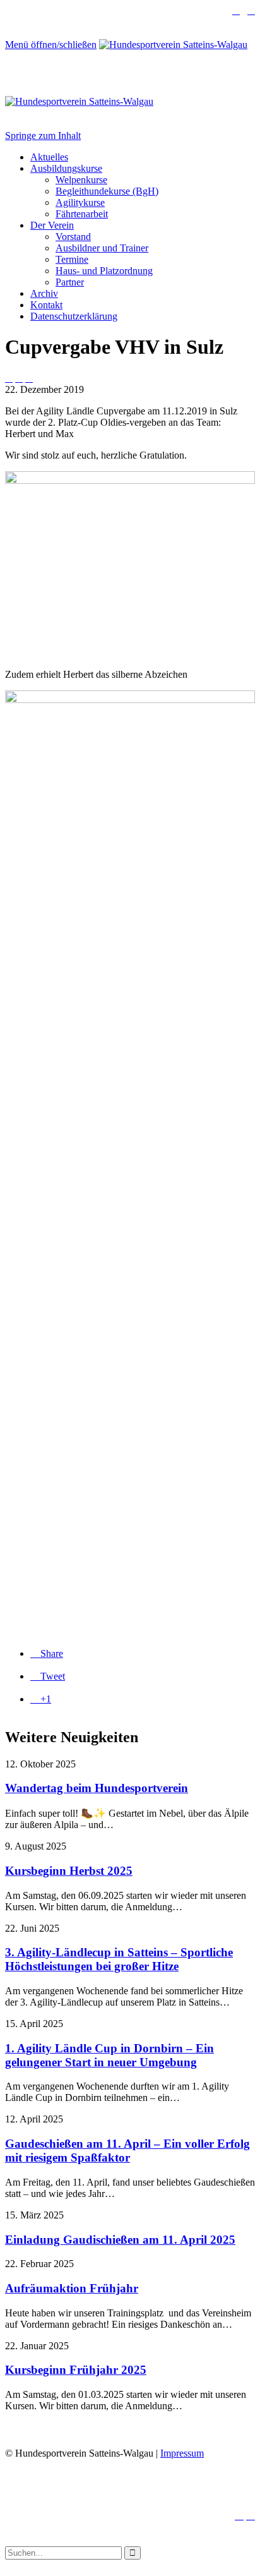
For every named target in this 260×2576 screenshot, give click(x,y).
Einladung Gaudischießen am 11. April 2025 (120, 2240)
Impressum (182, 2453)
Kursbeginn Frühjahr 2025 (76, 2370)
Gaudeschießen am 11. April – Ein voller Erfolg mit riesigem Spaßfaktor (127, 2151)
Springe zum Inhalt (43, 135)
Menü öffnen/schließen (51, 45)
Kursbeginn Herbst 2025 (69, 1871)
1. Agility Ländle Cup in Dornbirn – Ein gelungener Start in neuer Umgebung (109, 2055)
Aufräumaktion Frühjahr (72, 2288)
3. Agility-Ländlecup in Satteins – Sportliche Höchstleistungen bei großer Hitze (119, 1959)
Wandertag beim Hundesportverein (97, 1788)
